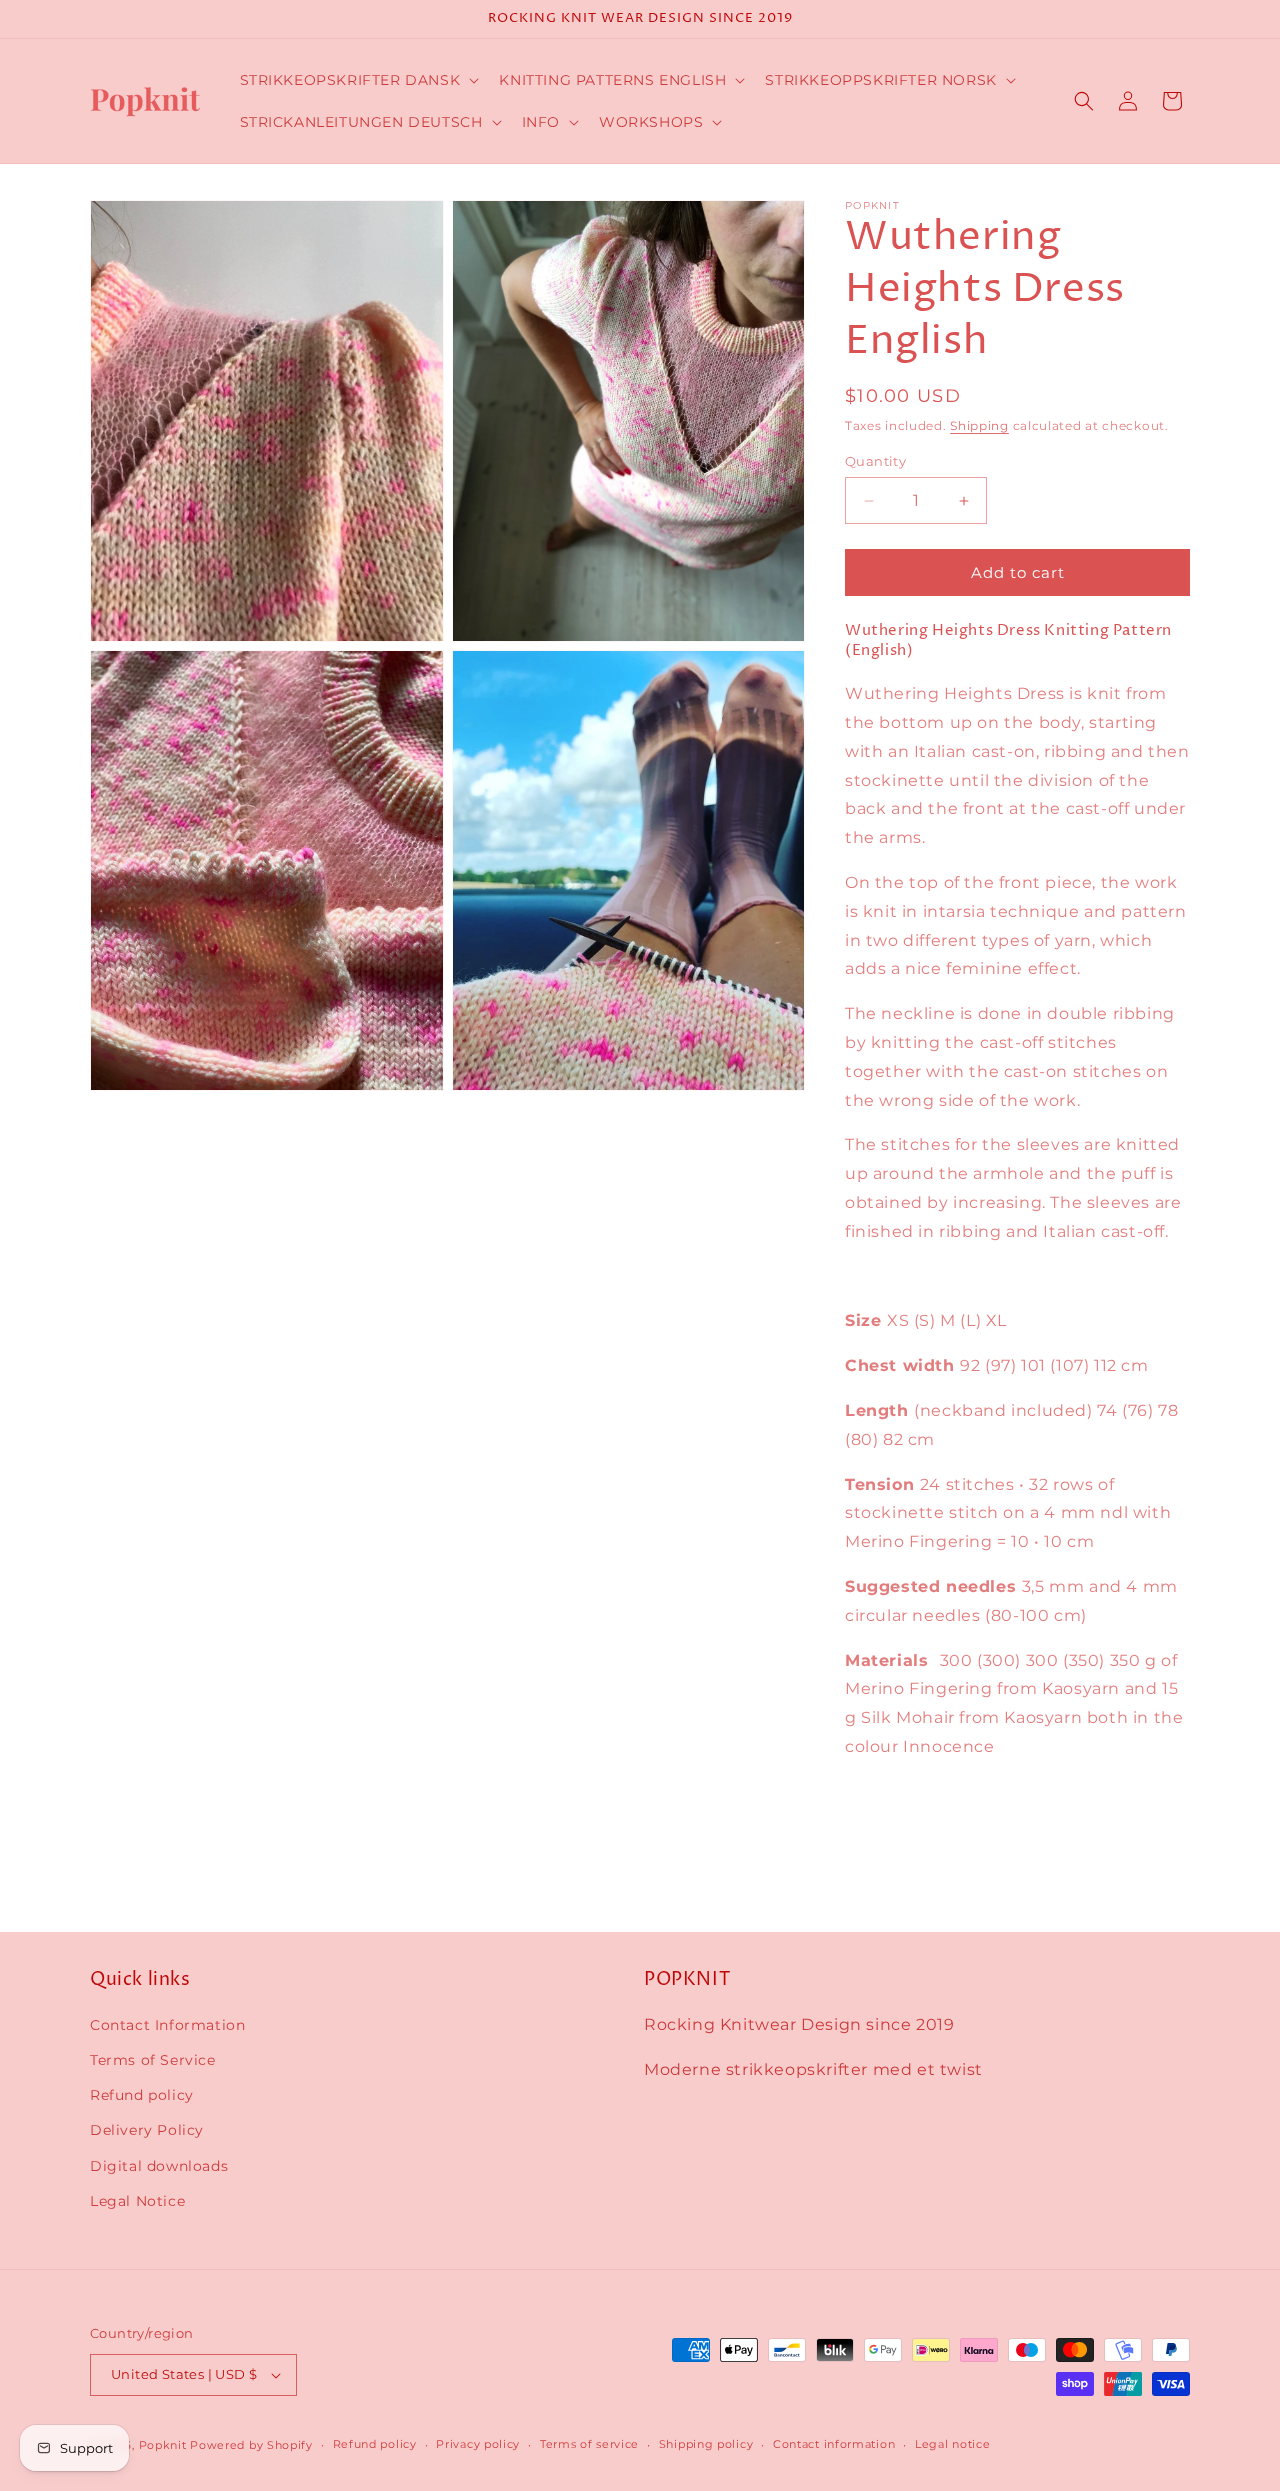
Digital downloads (159, 2166)
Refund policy (142, 2095)
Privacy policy (478, 2444)
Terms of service (589, 2444)
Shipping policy (706, 2444)
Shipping (979, 425)
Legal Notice (137, 2201)
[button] (358, 80)
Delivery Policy (147, 2131)
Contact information (834, 2444)
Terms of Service (153, 2060)
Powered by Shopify (251, 2445)
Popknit (163, 2445)
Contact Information (167, 2025)
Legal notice (952, 2444)
